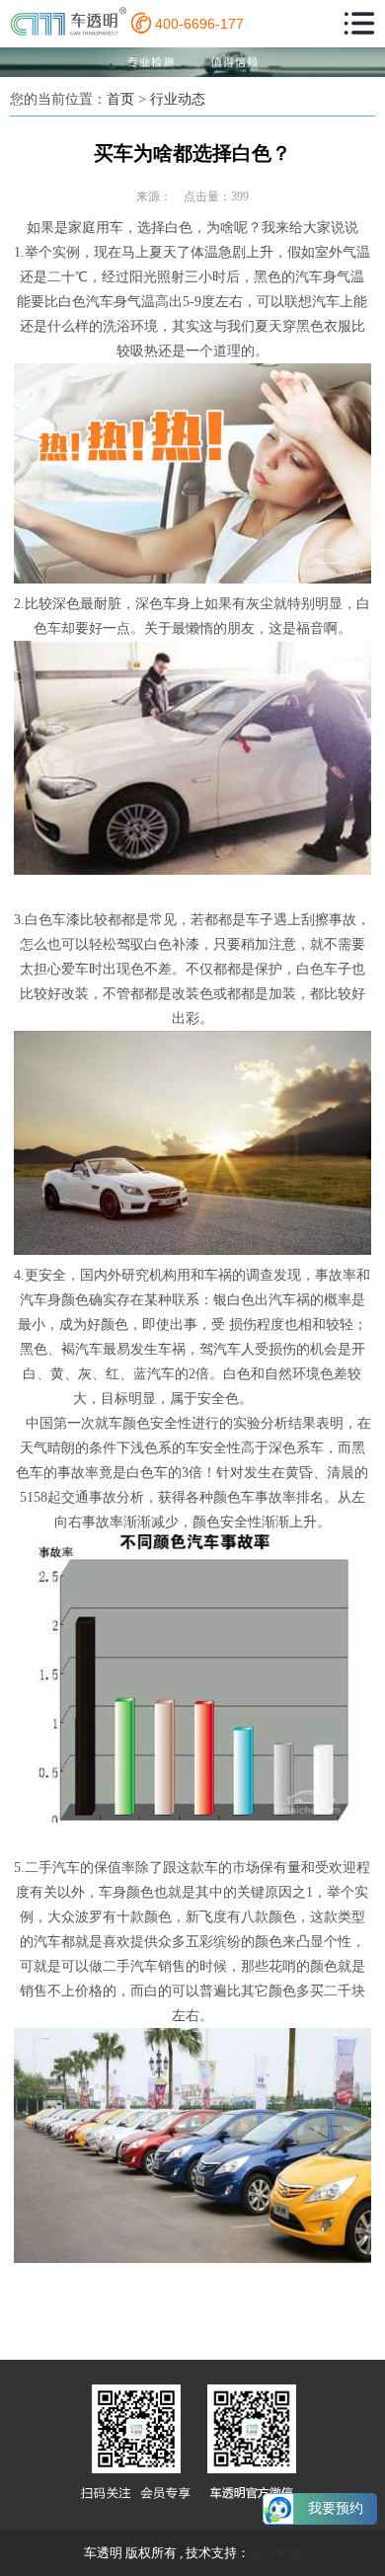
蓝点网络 (275, 2553)
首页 (120, 99)
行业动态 (178, 99)
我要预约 (336, 2508)
